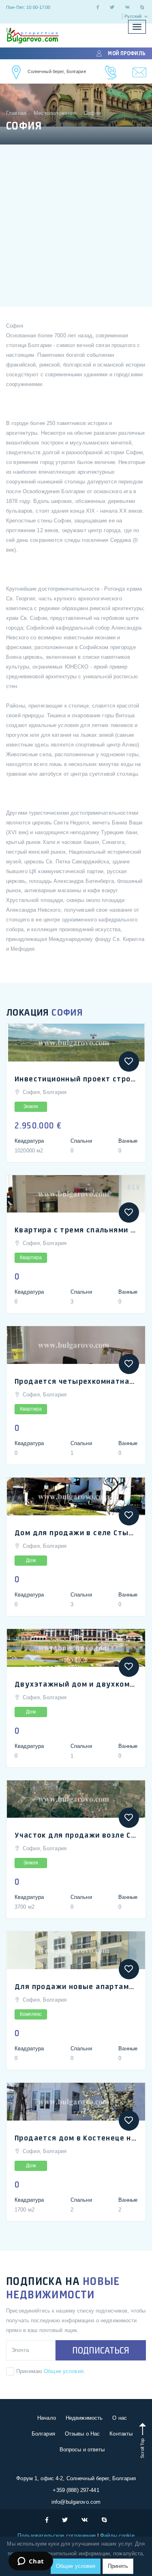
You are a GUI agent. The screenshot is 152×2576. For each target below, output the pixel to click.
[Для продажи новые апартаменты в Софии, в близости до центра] (76, 1950)
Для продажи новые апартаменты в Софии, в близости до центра (76, 1986)
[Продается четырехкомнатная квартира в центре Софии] (76, 1345)
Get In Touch (17, 72)
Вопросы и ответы (82, 2450)
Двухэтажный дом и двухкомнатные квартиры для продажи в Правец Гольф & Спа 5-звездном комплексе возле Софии (76, 1684)
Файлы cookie (117, 2536)
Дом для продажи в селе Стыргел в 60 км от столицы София (76, 1532)
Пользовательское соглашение (57, 2536)
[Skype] (142, 7)
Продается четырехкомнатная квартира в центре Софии (76, 1381)
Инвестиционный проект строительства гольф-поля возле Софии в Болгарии (76, 1079)
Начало (47, 2418)
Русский (134, 16)
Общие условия (64, 2371)
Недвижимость (84, 2418)
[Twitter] (112, 7)
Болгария (43, 2434)
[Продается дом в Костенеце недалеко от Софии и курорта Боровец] (76, 2102)
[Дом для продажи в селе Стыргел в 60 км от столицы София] (76, 1496)
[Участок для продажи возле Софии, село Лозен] (76, 1799)
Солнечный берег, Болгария (57, 71)
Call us (111, 72)
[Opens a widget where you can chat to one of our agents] (31, 2562)
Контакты (121, 2434)
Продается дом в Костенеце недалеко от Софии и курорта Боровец (76, 2138)
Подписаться (101, 2350)
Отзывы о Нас (82, 2434)
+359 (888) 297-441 (76, 2490)
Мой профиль (126, 53)
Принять (118, 2566)
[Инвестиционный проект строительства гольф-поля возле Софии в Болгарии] (76, 1043)
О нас (120, 2418)
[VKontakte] (127, 7)
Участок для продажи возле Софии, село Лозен (76, 1835)
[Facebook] (98, 7)
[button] (129, 1061)
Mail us (140, 72)
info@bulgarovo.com (76, 2502)
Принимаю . (51, 2371)
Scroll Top (142, 2447)
